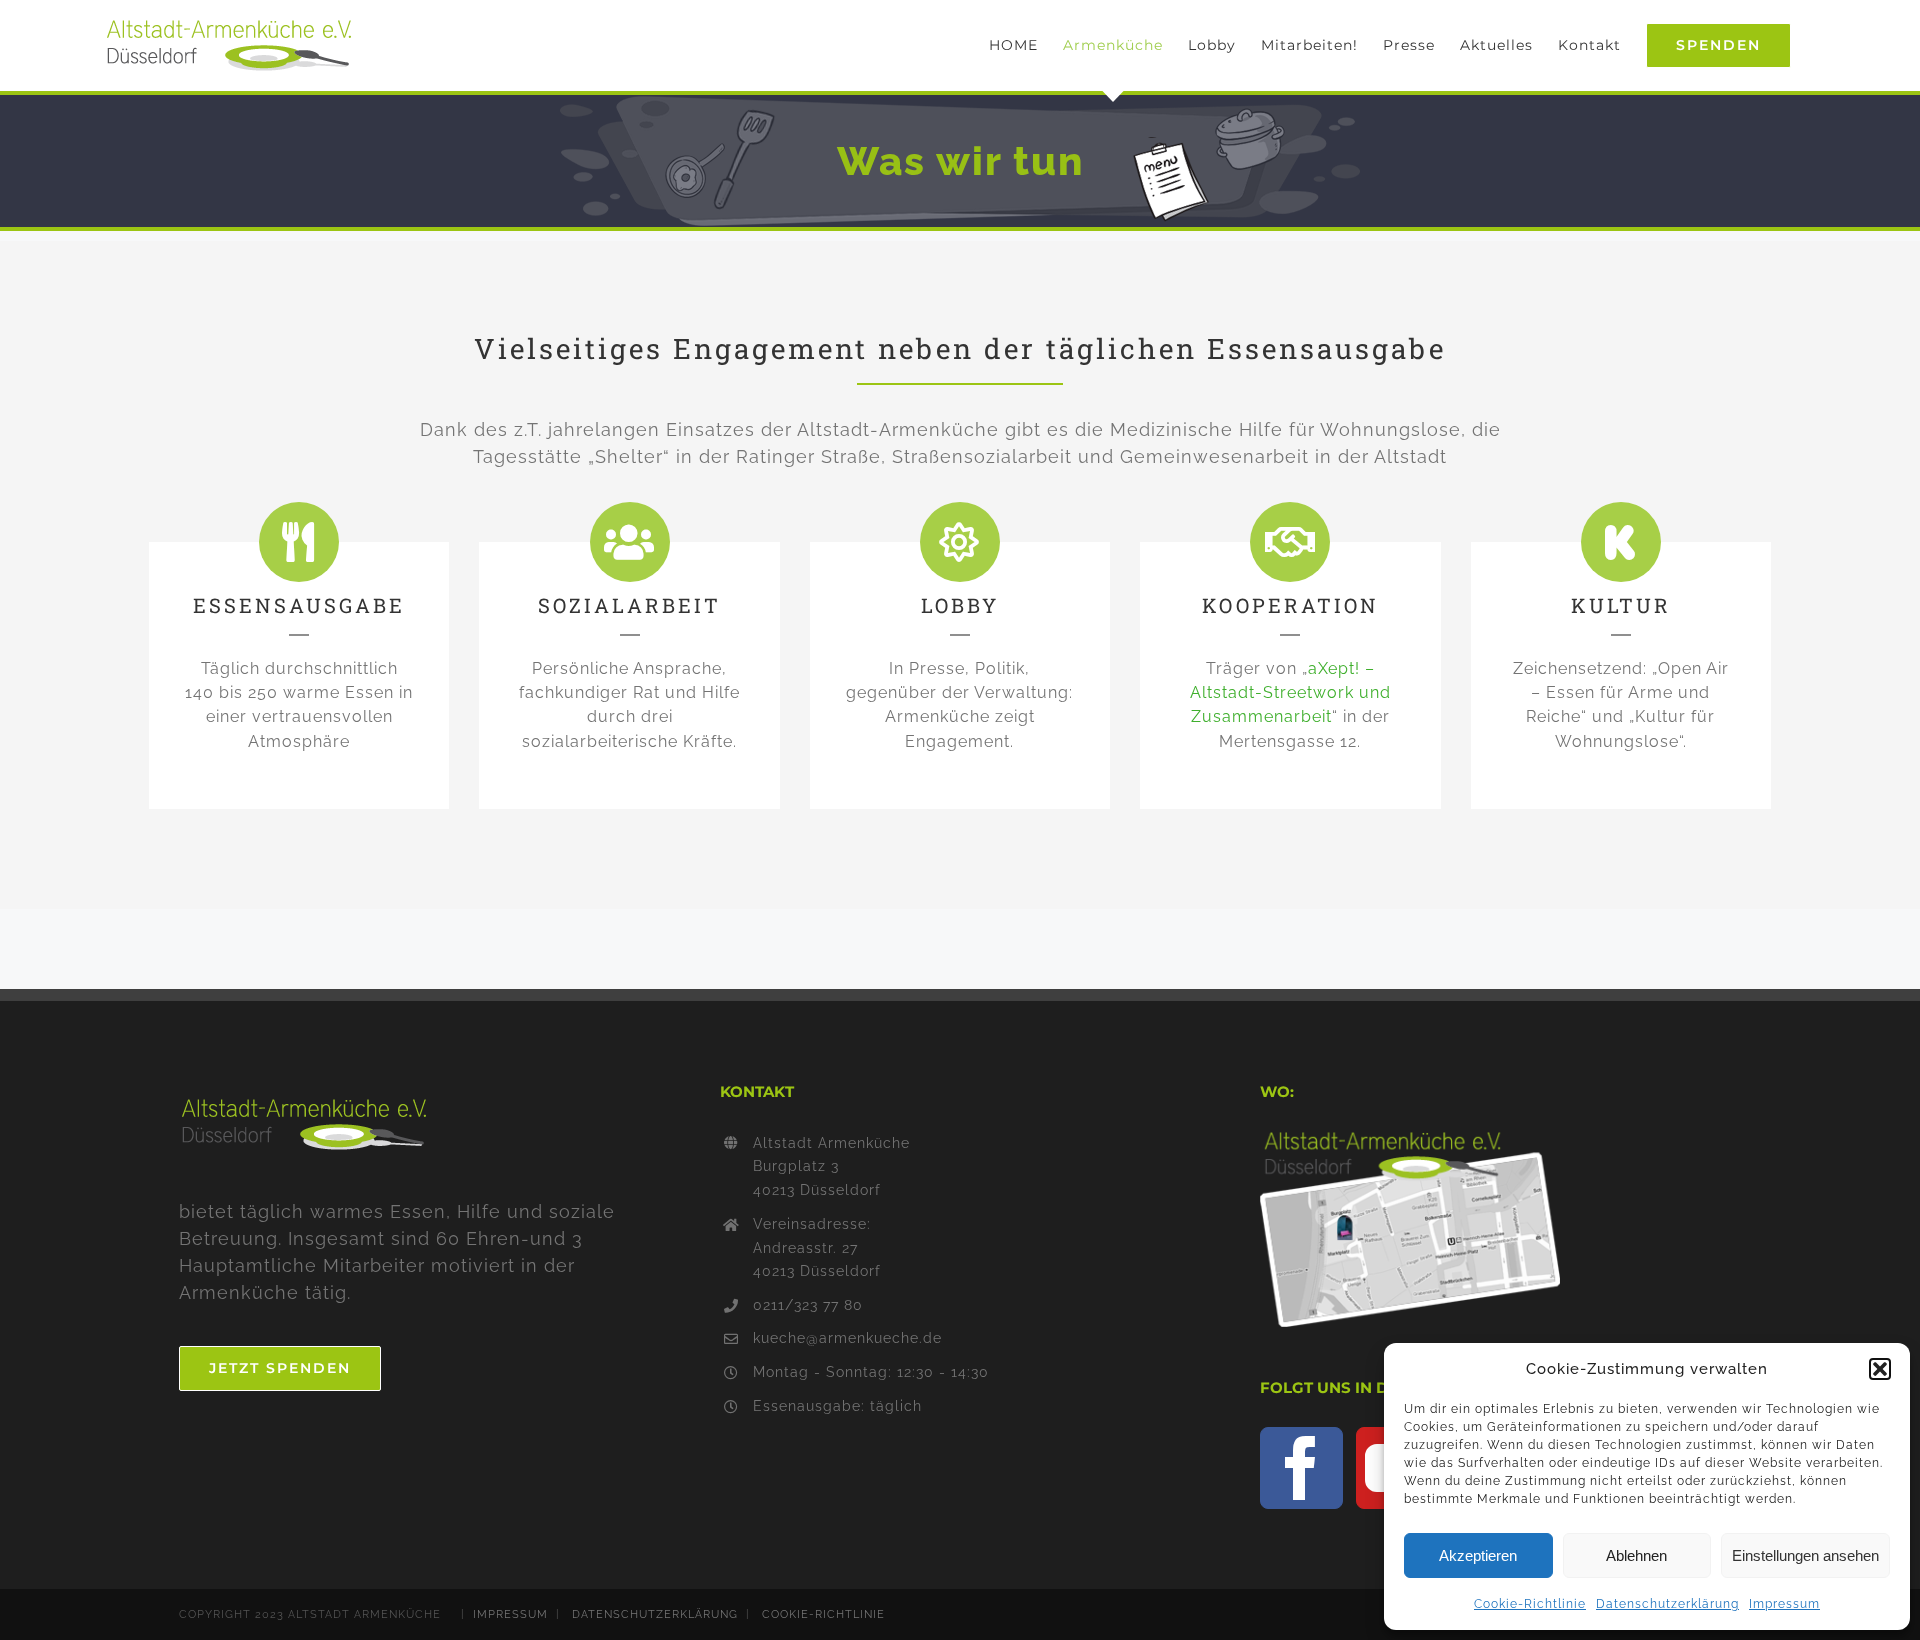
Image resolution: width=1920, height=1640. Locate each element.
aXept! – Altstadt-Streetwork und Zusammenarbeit (1290, 693)
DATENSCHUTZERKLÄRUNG (655, 1614)
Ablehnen (1636, 1555)
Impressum (1784, 1604)
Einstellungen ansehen (1805, 1555)
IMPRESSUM (510, 1614)
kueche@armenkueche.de (847, 1338)
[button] (1880, 1369)
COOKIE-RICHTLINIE (823, 1614)
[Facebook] (1301, 1468)
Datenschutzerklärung (1667, 1604)
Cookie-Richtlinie (1530, 1604)
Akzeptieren (1478, 1555)
